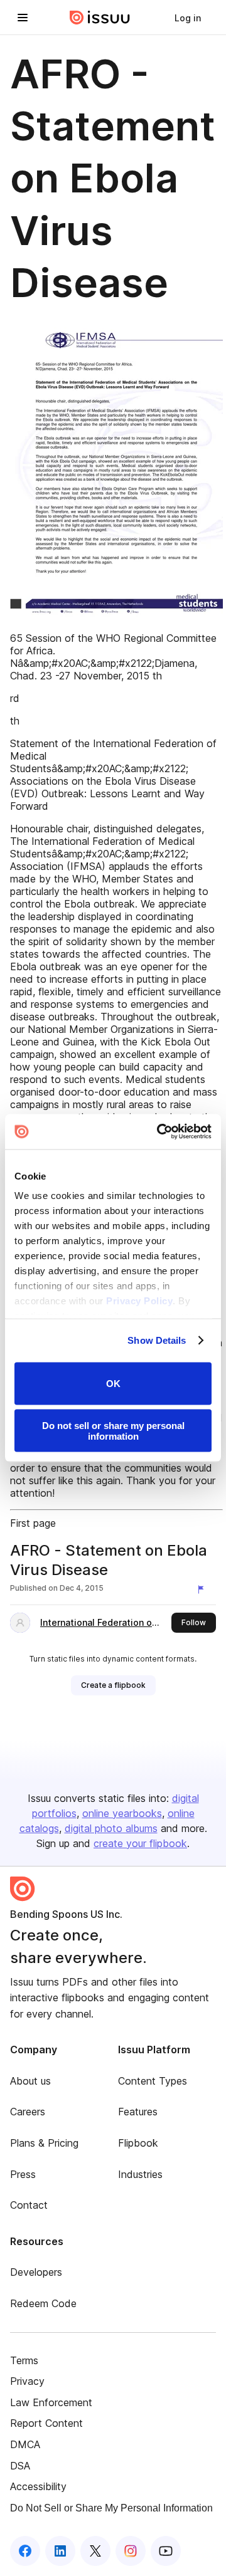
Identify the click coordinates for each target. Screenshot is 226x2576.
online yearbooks (122, 1813)
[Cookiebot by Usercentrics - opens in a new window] (159, 1132)
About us (30, 2081)
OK (113, 1384)
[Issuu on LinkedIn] (60, 2551)
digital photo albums (111, 1828)
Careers (28, 2112)
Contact (29, 2205)
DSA (20, 2466)
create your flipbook (140, 1843)
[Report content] (203, 1589)
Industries (140, 2174)
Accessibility (38, 2486)
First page (33, 1523)
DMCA (25, 2444)
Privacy (27, 2381)
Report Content (46, 2423)
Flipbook (138, 2143)
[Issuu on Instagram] (131, 2551)
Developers (36, 2272)
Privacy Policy (139, 1301)
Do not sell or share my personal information (113, 1431)
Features (138, 2112)
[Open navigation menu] (23, 18)
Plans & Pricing (44, 2143)
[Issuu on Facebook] (25, 2551)
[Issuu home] (100, 18)
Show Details (157, 1340)
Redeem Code (43, 2303)
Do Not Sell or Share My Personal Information (111, 2508)
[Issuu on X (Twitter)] (95, 2551)
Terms (24, 2360)
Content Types (153, 2081)
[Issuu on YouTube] (166, 2551)
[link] (188, 18)
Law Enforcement (51, 2402)
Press (23, 2174)
